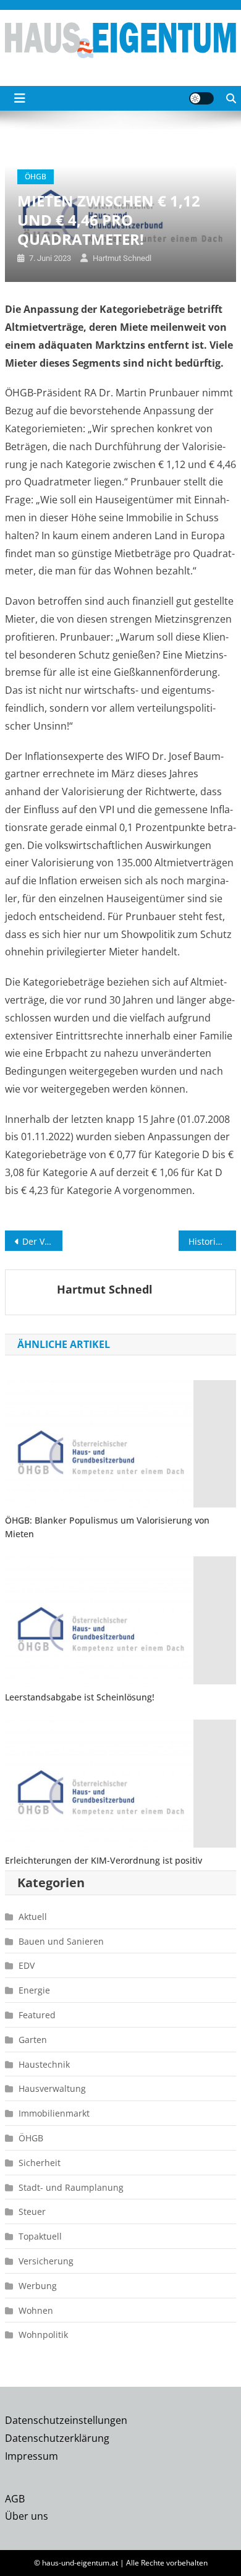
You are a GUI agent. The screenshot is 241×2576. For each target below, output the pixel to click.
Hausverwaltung (52, 2088)
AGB (15, 2499)
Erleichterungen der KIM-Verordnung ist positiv (104, 1860)
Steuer (32, 2211)
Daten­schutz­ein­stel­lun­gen (66, 2420)
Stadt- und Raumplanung (71, 2187)
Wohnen (36, 2310)
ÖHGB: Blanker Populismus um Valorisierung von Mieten (107, 1527)
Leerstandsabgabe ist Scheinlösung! (80, 1697)
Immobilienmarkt (54, 2113)
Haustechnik (44, 2064)
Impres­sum (32, 2456)
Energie (34, 1990)
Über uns (27, 2516)
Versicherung (46, 2261)
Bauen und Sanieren (61, 1941)
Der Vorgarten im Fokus (43, 1241)
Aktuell (33, 1917)
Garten (33, 2040)
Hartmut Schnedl (122, 258)
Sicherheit (40, 2163)
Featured (37, 2015)
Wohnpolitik (43, 2335)
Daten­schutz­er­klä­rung (57, 2438)
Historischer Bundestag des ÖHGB (213, 1241)
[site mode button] (201, 98)
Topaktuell (40, 2236)
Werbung (38, 2286)
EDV (27, 1965)
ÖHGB (36, 177)
